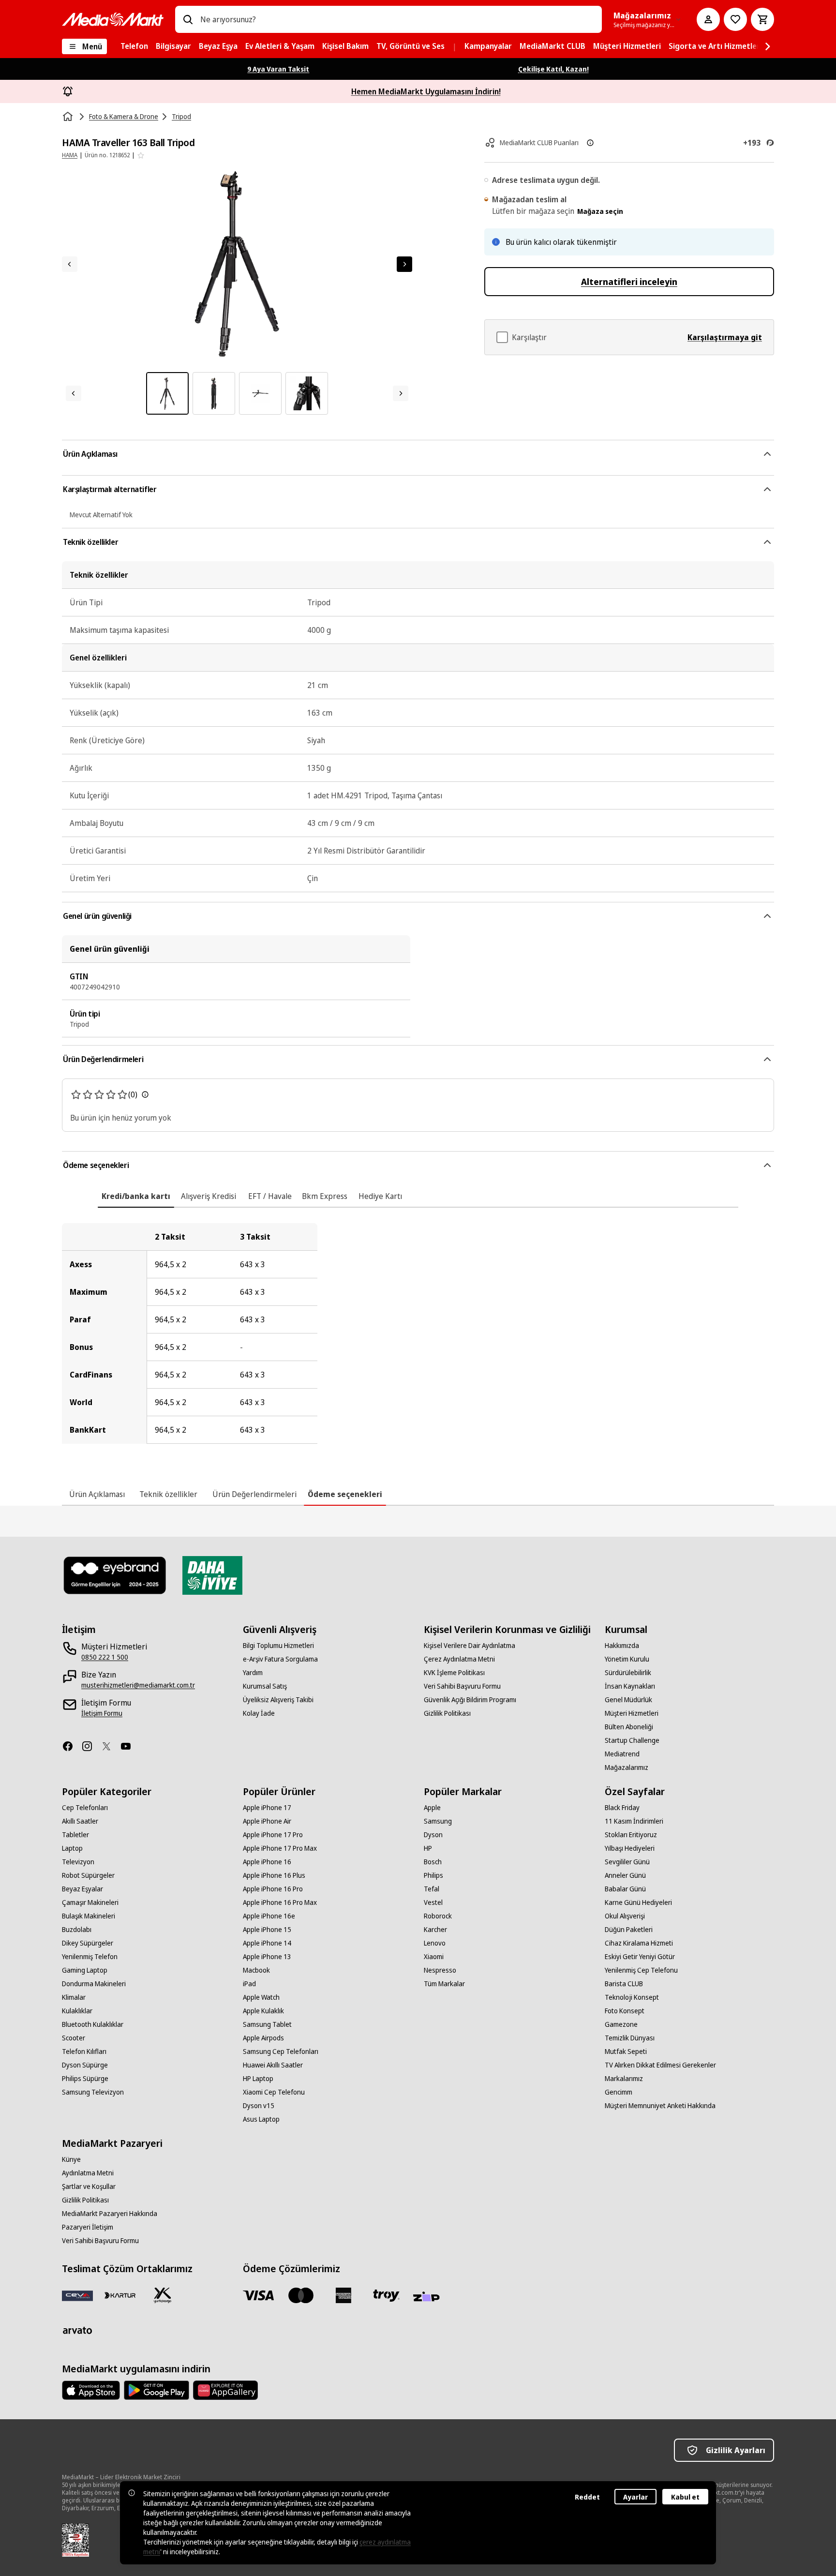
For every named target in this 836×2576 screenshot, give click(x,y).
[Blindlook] (115, 1575)
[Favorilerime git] (735, 19)
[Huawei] (225, 2390)
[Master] (301, 2295)
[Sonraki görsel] (404, 264)
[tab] (136, 1196)
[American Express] (343, 2295)
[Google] (157, 2390)
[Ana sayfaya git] (113, 19)
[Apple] (91, 2390)
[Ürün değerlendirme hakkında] (145, 1094)
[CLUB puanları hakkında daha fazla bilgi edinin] (590, 143)
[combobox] (397, 19)
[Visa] (258, 2295)
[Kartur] (120, 2295)
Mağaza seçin (600, 211)
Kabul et (685, 2497)
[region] (418, 1333)
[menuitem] (134, 46)
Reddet (587, 2497)
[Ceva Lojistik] (77, 2295)
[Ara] (188, 19)
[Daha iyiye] (212, 1575)
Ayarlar (635, 2497)
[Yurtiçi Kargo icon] (163, 2295)
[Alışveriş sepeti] (762, 19)
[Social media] (72, 1746)
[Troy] (386, 2295)
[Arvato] (77, 2330)
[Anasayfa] (69, 117)
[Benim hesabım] (708, 19)
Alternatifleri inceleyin (629, 282)
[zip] (429, 2297)
